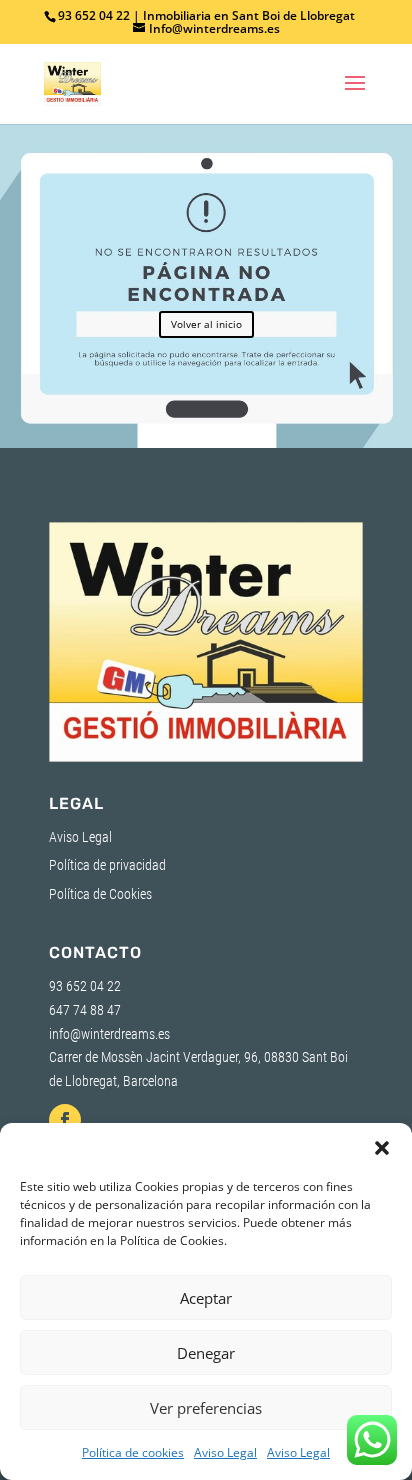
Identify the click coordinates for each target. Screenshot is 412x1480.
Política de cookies (133, 1452)
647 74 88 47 (85, 1010)
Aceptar (206, 1298)
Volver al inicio (206, 324)
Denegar (206, 1353)
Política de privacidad (107, 865)
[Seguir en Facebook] (65, 1120)
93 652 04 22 (85, 986)
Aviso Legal (225, 1452)
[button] (382, 1148)
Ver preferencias (206, 1408)
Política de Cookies (100, 894)
